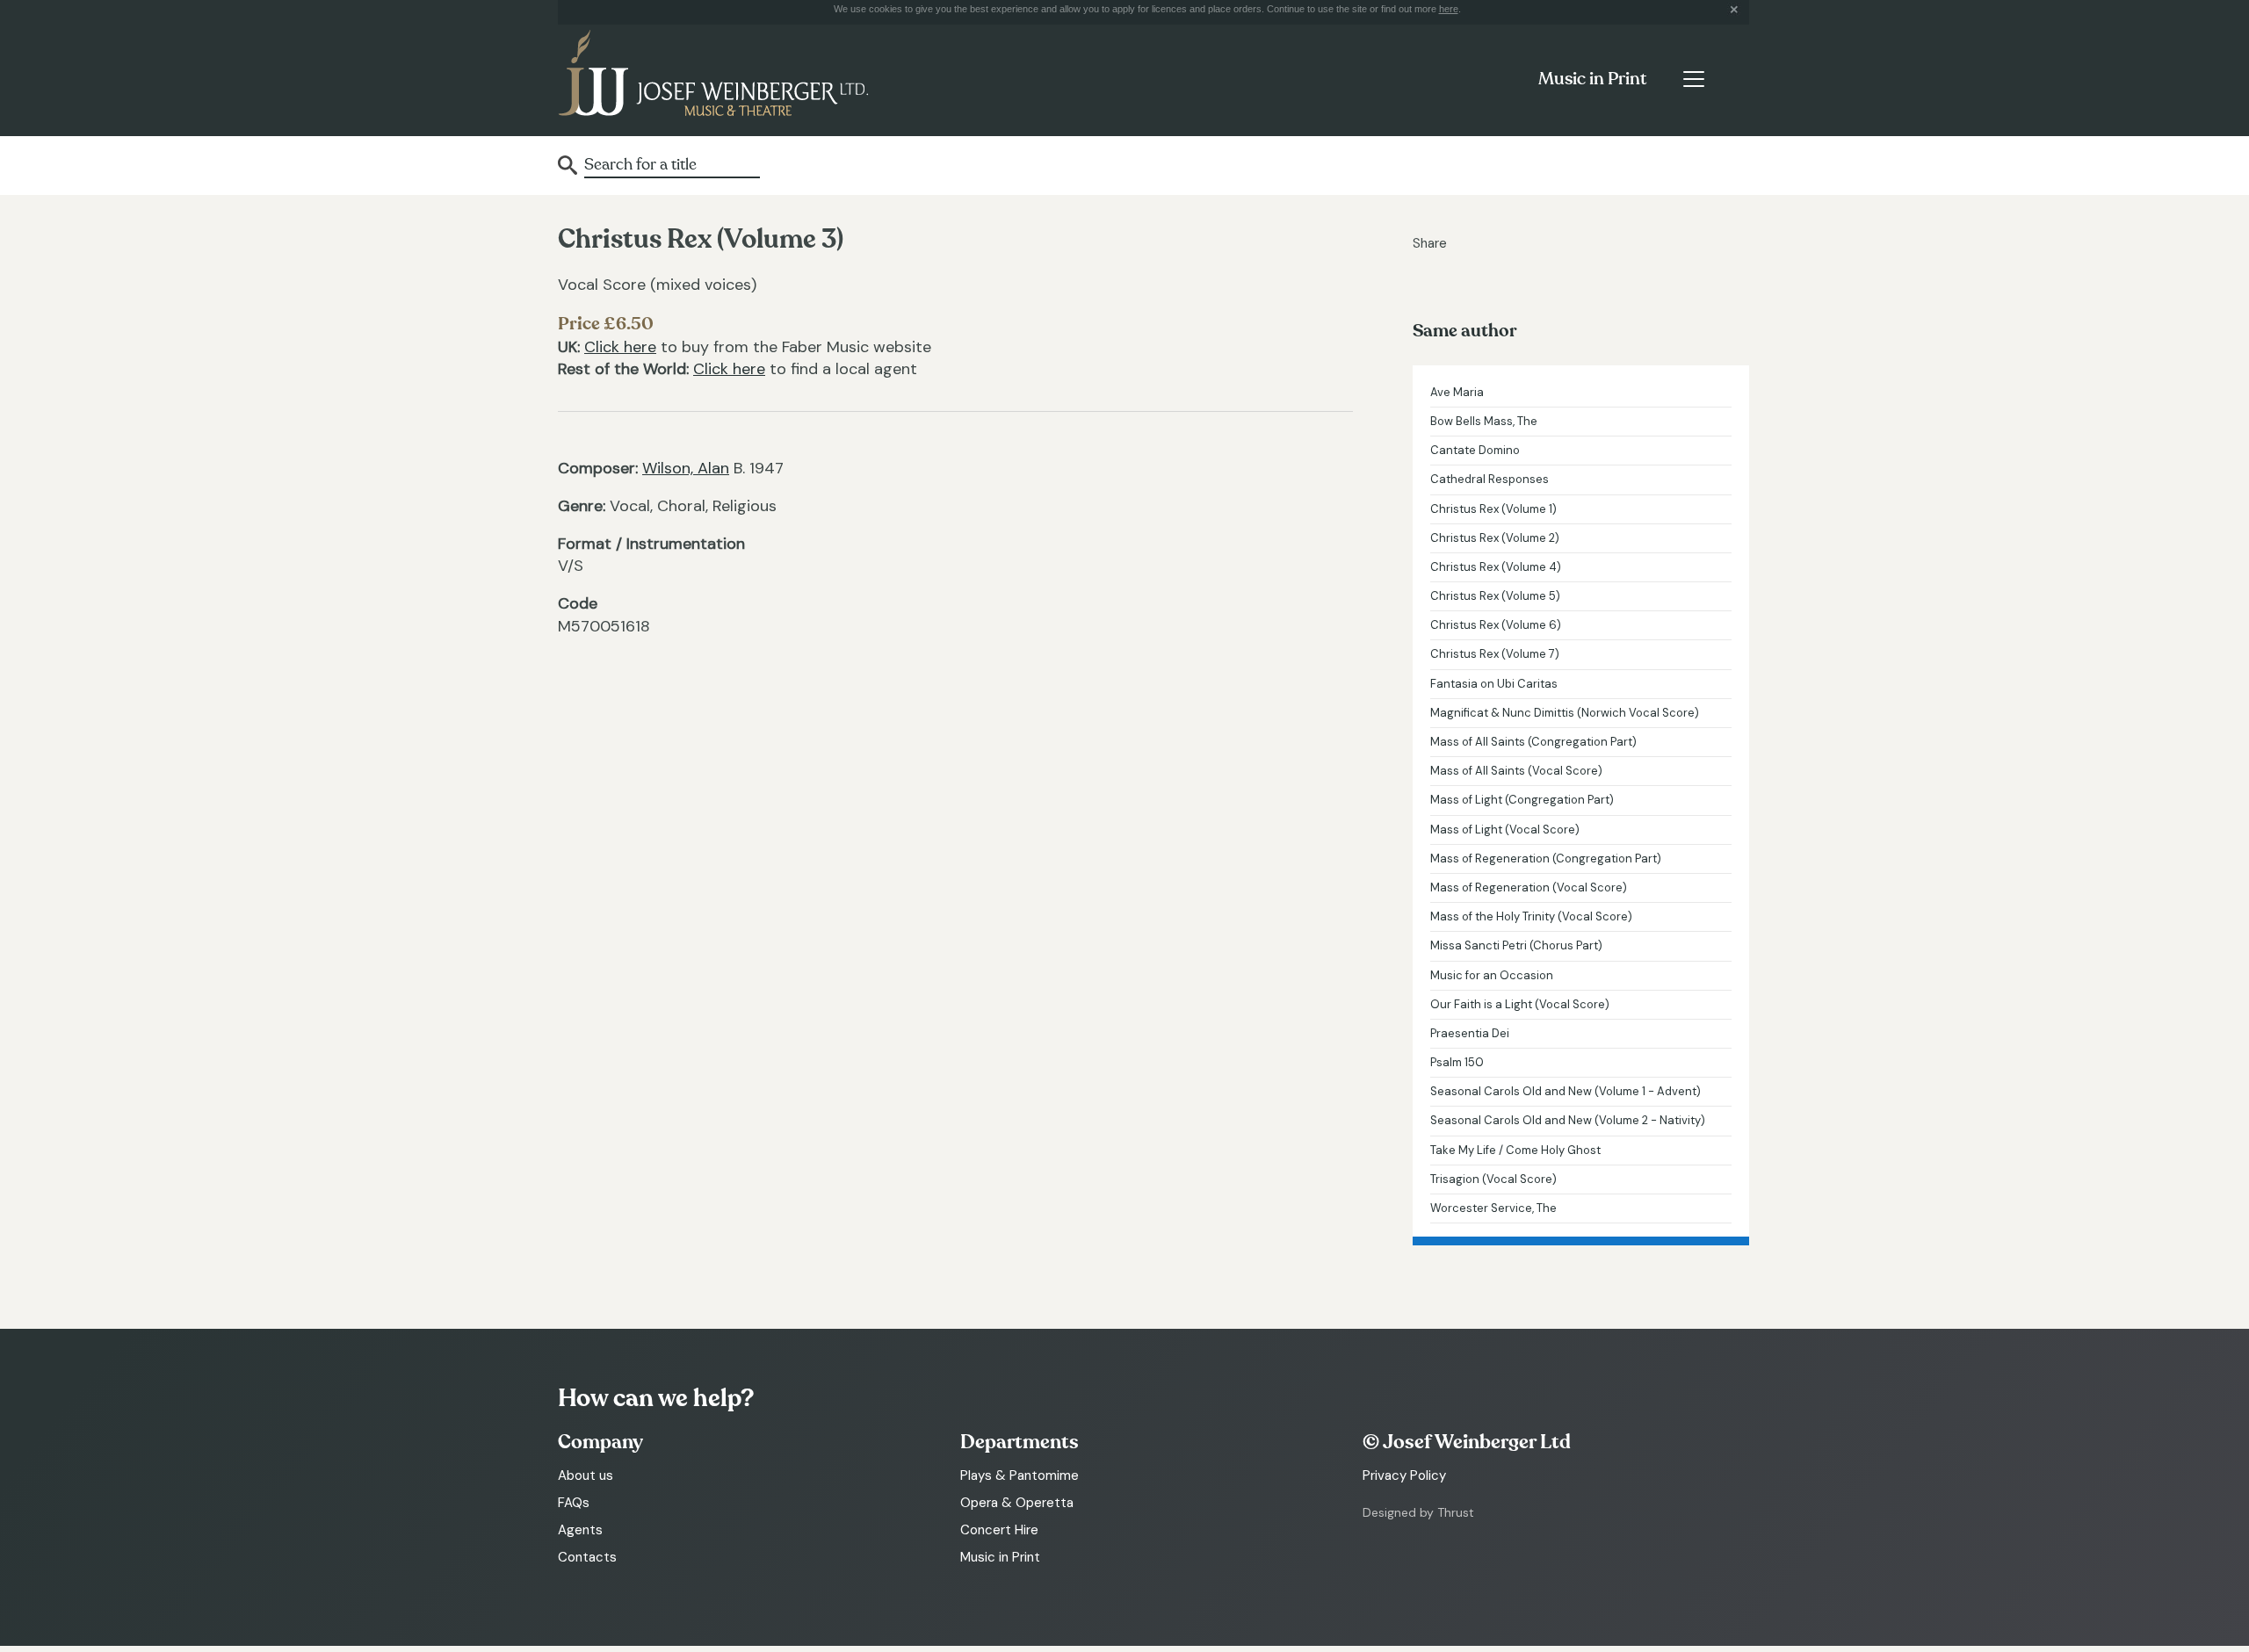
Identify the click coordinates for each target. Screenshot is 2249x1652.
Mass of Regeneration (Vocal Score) (1529, 887)
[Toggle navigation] (1693, 79)
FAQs (574, 1503)
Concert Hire (999, 1530)
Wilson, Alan (686, 468)
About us (586, 1475)
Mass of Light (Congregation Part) (1522, 800)
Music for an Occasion (1492, 975)
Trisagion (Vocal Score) (1493, 1179)
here (1449, 9)
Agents (580, 1530)
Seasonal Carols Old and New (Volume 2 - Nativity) (1568, 1120)
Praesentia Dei (1470, 1033)
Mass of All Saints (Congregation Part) (1533, 742)
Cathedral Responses (1490, 479)
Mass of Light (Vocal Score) (1505, 830)
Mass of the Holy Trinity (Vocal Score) (1531, 916)
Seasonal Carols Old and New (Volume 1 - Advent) (1566, 1091)
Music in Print (1592, 79)
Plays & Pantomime (1020, 1475)
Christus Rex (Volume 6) (1496, 625)
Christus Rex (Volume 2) (1495, 538)
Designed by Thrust (1418, 1512)
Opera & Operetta (1017, 1503)
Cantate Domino (1475, 450)
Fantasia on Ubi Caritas (1494, 684)
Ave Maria (1457, 392)
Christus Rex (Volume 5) (1495, 596)
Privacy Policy (1404, 1475)
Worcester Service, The (1493, 1208)
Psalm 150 (1457, 1062)
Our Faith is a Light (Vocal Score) (1520, 1004)
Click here (620, 347)
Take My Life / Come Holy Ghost (1515, 1150)
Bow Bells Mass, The (1484, 421)
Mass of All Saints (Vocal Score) (1516, 771)
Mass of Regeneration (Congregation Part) (1546, 858)
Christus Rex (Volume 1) (1493, 509)
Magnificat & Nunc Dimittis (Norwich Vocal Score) (1565, 713)
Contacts (587, 1557)
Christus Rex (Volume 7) (1495, 654)
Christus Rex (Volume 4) (1496, 567)
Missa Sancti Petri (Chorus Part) (1516, 945)
